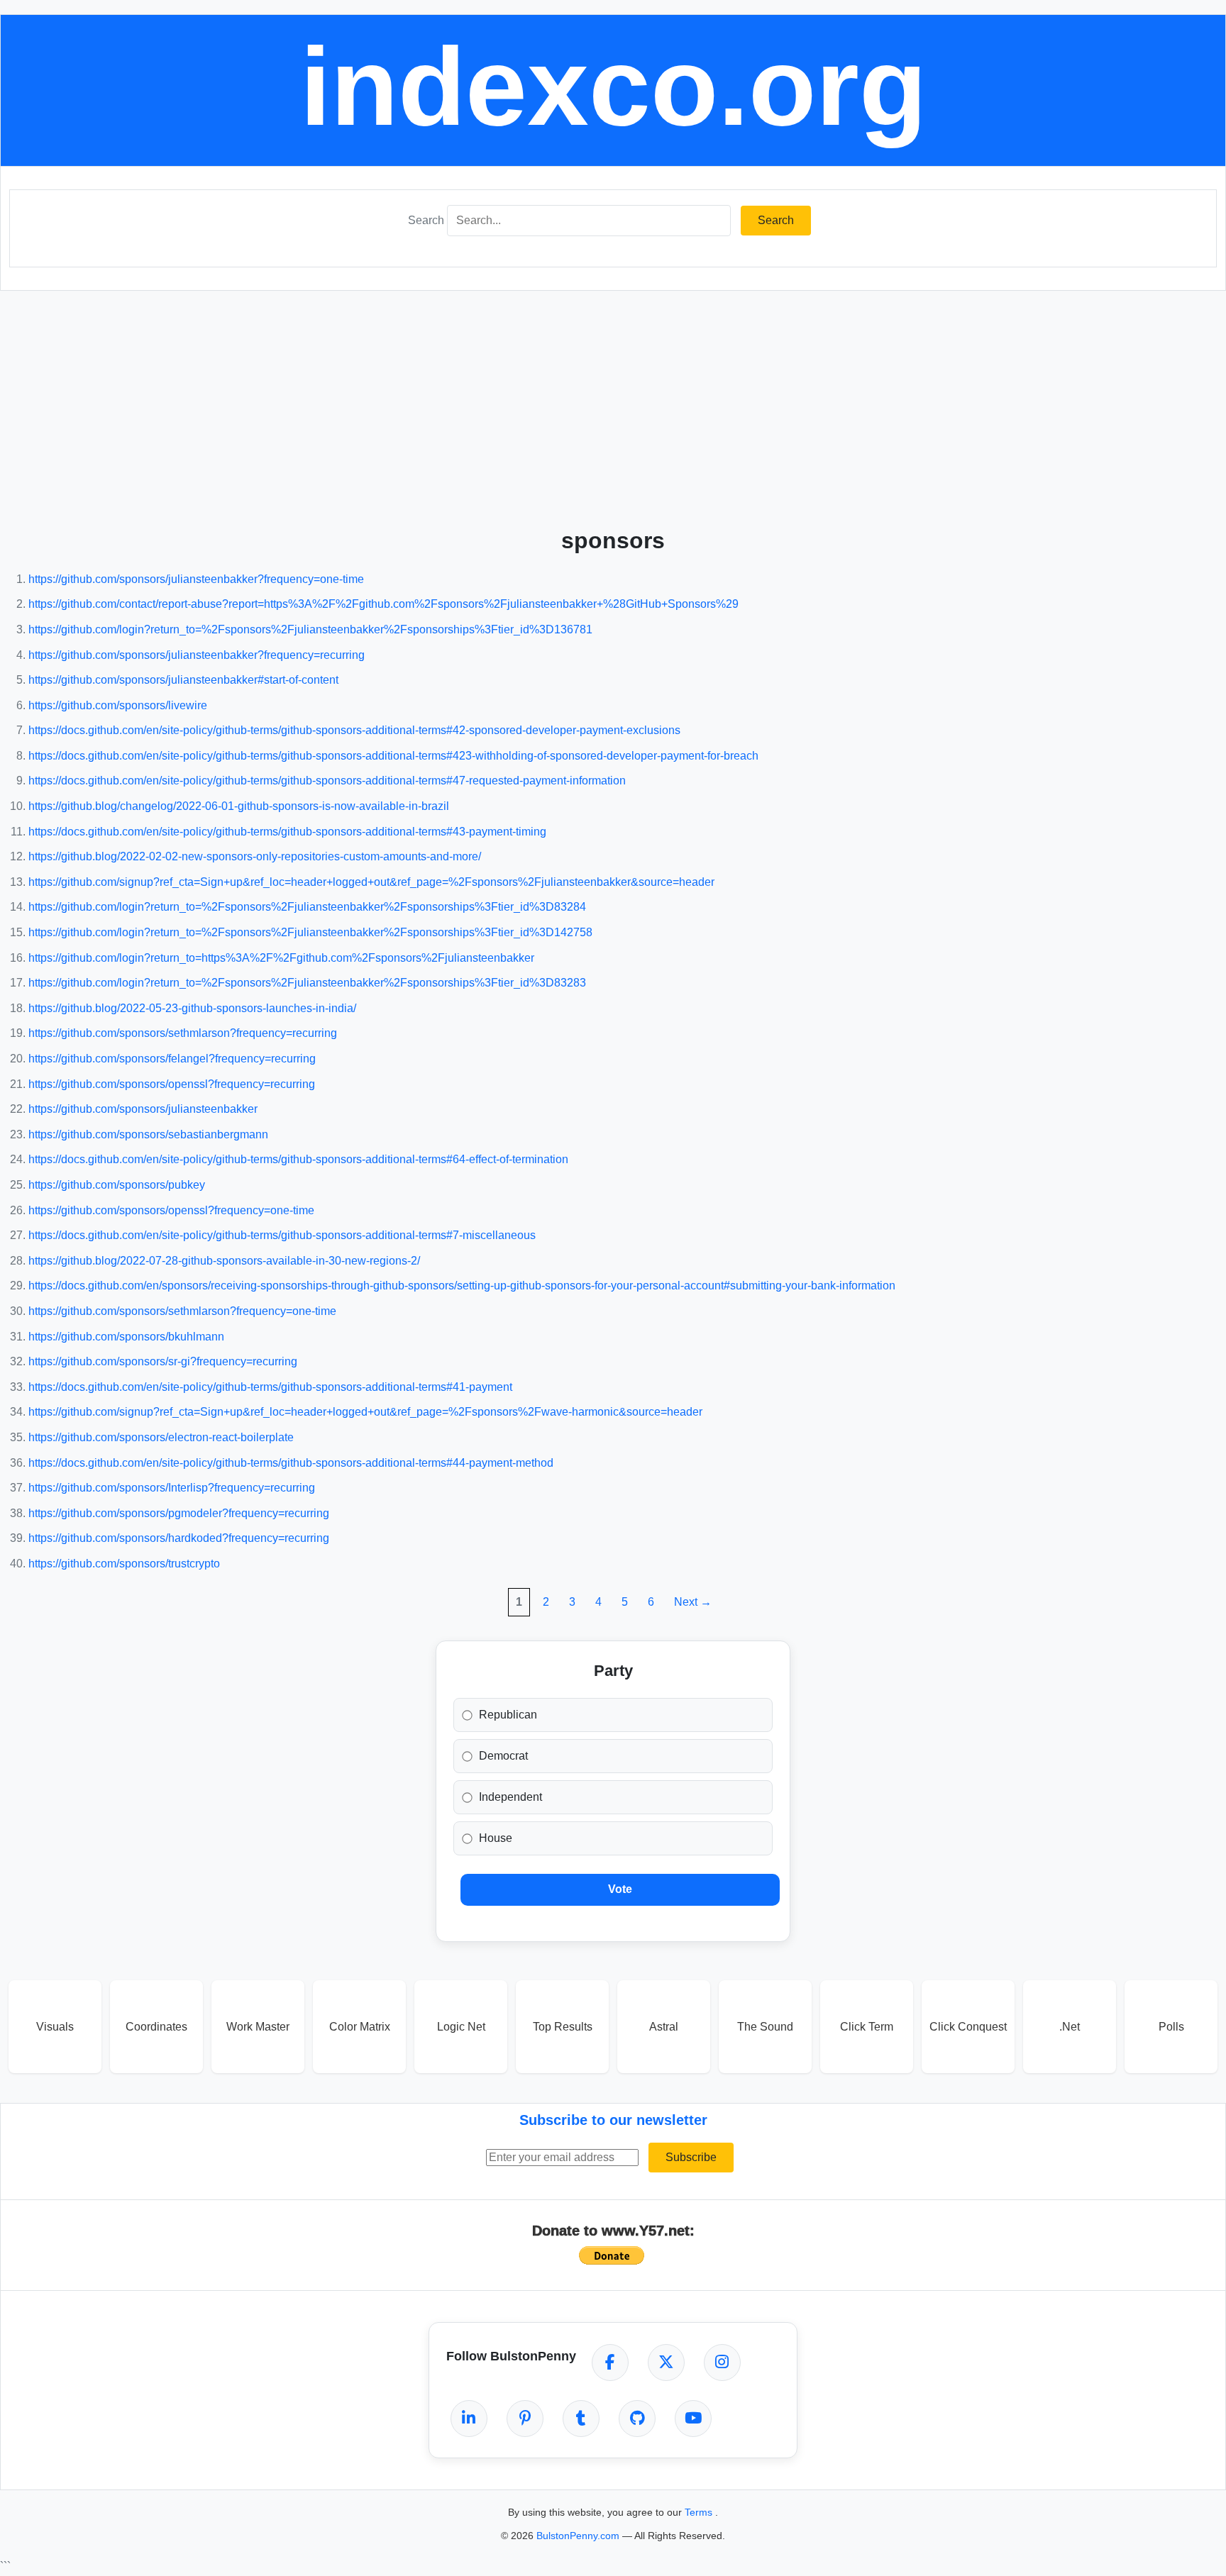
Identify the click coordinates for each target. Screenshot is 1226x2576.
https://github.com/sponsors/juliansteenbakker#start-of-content (183, 680)
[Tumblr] (581, 2419)
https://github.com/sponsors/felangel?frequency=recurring (172, 1059)
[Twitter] (666, 2363)
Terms (700, 2512)
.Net (1070, 2027)
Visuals (55, 2027)
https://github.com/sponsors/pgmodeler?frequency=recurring (179, 1513)
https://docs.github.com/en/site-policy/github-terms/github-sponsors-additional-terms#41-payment (270, 1387)
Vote (620, 1889)
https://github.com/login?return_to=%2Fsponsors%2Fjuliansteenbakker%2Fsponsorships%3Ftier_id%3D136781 (310, 629)
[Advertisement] (613, 404)
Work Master (258, 2027)
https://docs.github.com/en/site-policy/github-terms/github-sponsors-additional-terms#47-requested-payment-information (327, 781)
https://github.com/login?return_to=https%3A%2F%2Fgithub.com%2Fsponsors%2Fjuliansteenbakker (281, 958)
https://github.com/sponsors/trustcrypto (124, 1564)
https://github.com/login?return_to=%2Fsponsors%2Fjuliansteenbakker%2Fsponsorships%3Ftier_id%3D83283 (307, 983)
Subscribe (691, 2157)
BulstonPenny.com (579, 2536)
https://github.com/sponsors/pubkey (117, 1185)
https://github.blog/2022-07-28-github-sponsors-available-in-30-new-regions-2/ (224, 1261)
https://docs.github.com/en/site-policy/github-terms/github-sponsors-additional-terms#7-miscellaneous (282, 1235)
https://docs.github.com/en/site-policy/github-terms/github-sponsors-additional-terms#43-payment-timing (287, 832)
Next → (693, 1602)
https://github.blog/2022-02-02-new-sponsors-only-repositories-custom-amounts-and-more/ (255, 856)
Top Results (563, 2027)
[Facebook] (610, 2363)
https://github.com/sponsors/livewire (118, 705)
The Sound (765, 2027)
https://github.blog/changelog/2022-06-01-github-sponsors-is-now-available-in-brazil (239, 806)
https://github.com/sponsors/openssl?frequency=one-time (171, 1210)
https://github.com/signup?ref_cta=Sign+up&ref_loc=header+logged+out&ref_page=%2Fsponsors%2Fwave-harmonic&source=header (365, 1412)
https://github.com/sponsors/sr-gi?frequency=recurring (163, 1361)
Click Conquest (968, 2027)
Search (426, 220)
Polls (1171, 2027)
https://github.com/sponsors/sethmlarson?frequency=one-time (182, 1311)
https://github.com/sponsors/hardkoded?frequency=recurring (179, 1538)
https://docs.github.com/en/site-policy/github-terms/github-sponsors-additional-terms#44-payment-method (291, 1463)
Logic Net (461, 2027)
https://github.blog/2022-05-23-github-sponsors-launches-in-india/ (192, 1008)
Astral (664, 2027)
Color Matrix (360, 2027)
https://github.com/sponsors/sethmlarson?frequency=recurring (183, 1033)
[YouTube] (693, 2419)
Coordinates (156, 2027)
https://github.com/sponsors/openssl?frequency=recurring (172, 1084)
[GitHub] (637, 2419)
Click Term (867, 2027)
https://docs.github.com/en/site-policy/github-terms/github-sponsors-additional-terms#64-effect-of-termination (298, 1159)
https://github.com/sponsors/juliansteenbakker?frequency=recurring (197, 655)
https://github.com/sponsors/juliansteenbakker (143, 1109)
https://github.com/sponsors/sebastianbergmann (148, 1134)
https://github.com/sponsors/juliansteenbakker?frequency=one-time (196, 579)
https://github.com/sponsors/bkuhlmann (126, 1337)
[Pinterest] (525, 2419)
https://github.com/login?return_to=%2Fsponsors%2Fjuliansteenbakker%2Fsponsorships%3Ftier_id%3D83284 (307, 907)
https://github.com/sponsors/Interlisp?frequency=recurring (172, 1488)
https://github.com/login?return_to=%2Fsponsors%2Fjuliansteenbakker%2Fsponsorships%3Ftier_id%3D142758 (310, 932)
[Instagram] (722, 2363)
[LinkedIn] (469, 2419)
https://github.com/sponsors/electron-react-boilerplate (161, 1437)
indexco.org (613, 87)
